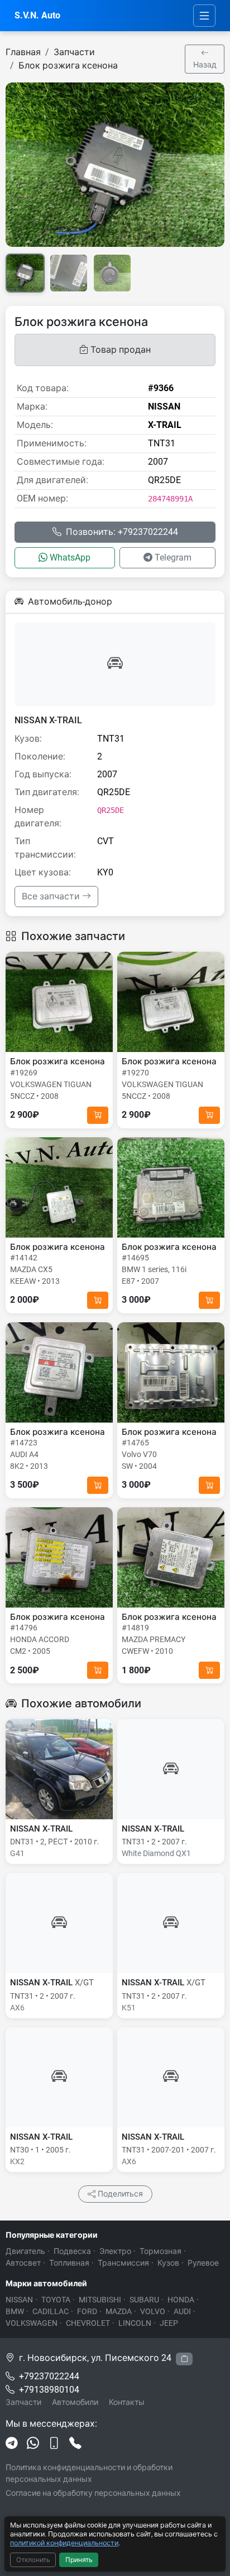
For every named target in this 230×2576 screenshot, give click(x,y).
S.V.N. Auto (37, 15)
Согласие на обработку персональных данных (93, 2493)
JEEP (169, 2323)
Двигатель (25, 2251)
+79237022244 (49, 2376)
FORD (87, 2311)
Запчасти (74, 52)
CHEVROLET (88, 2323)
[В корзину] (98, 1115)
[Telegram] (12, 2444)
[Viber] (54, 2444)
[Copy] (184, 2359)
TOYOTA (56, 2300)
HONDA (181, 2300)
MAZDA (119, 2311)
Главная (23, 52)
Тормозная (160, 2251)
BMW (15, 2311)
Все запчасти (52, 896)
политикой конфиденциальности (64, 2543)
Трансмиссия (123, 2263)
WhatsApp (70, 557)
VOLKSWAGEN (32, 2323)
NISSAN (19, 2300)
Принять (79, 2560)
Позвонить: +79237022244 (122, 532)
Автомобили (75, 2402)
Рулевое (203, 2263)
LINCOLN (135, 2323)
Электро (115, 2251)
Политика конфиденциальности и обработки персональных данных (89, 2473)
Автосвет (23, 2263)
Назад (205, 65)
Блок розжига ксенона (68, 65)
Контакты (127, 2402)
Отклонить (33, 2560)
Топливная (69, 2263)
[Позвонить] (75, 2444)
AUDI (182, 2311)
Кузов (168, 2263)
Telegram (173, 557)
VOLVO (153, 2311)
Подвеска (72, 2251)
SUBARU (144, 2300)
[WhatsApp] (33, 2444)
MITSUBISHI (100, 2300)
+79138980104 (49, 2390)
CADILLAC (51, 2311)
